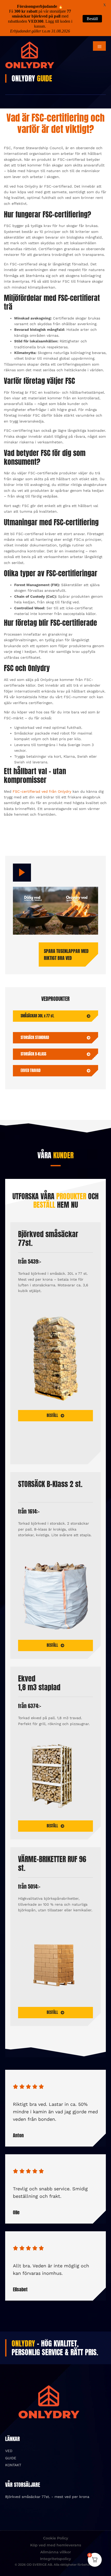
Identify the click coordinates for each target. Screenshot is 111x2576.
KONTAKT (13, 2465)
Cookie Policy (56, 2538)
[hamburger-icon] (99, 46)
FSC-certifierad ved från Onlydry (42, 791)
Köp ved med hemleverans (56, 2545)
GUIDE (11, 2458)
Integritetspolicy (55, 2559)
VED (9, 2451)
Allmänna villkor (56, 2552)
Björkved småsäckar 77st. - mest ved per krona (47, 2497)
